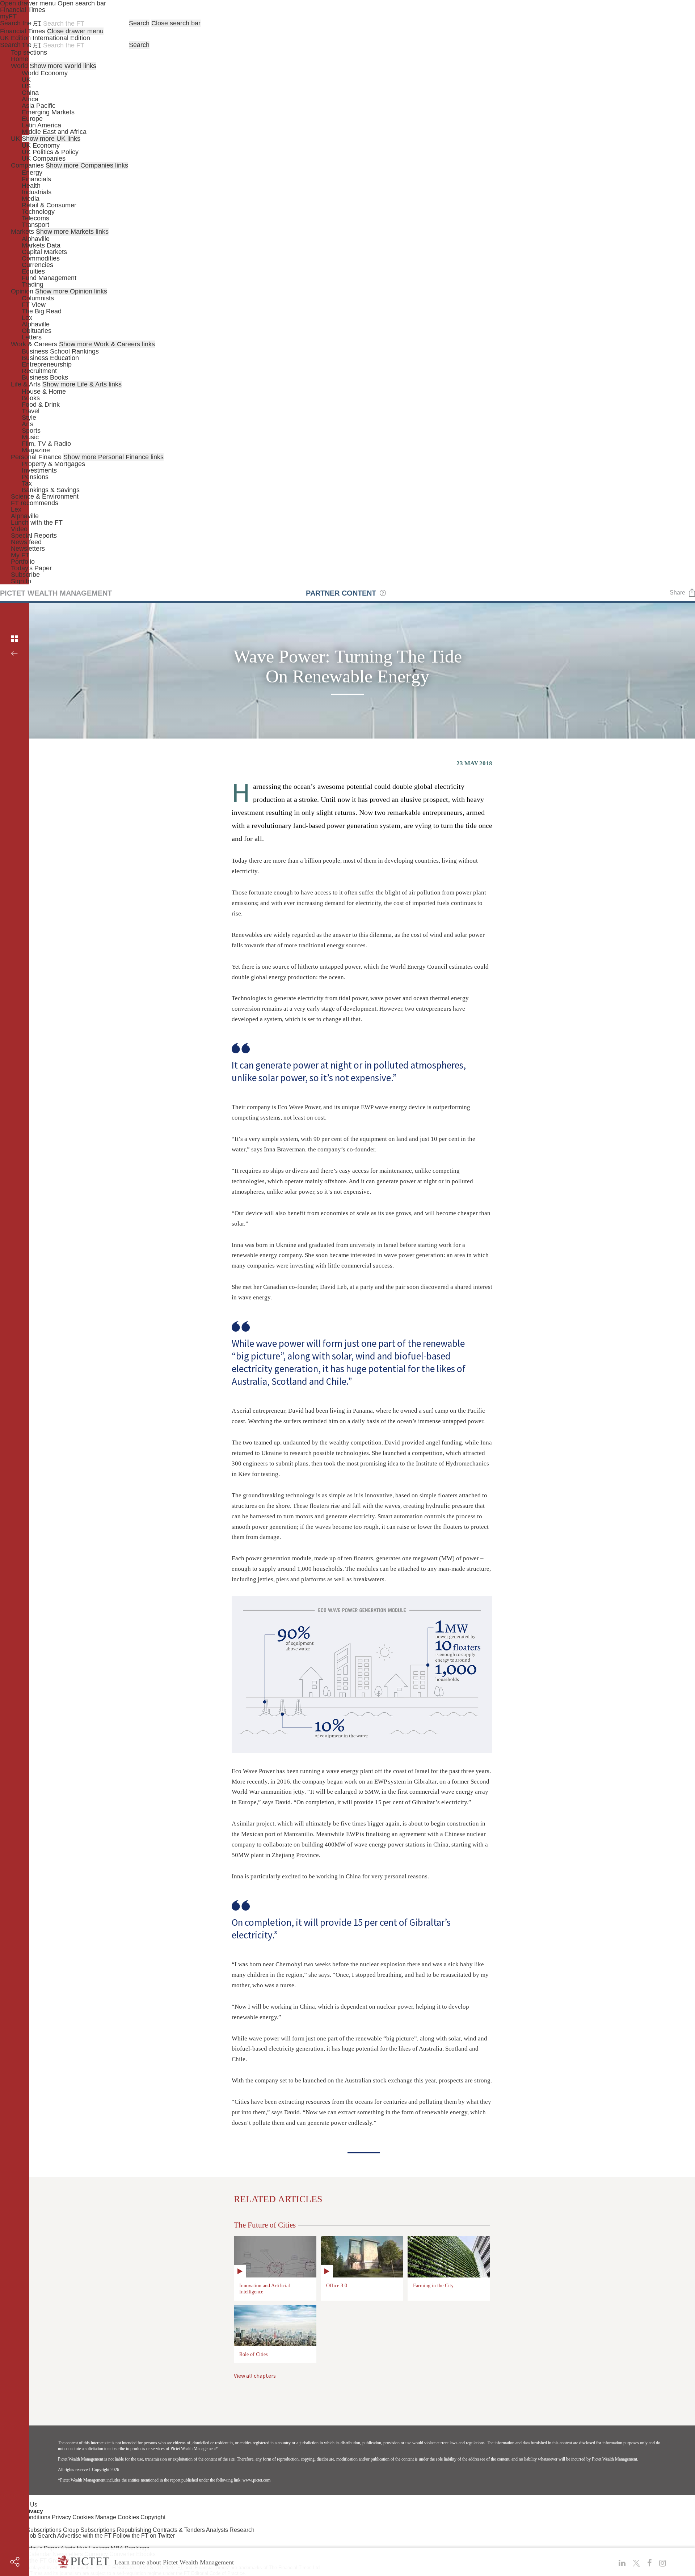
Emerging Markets (48, 112)
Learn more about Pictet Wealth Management (174, 2562)
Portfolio (23, 562)
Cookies (83, 2517)
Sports (31, 431)
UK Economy (41, 145)
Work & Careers (34, 344)
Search (139, 23)
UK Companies (44, 158)
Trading (33, 284)
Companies (27, 165)
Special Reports (34, 536)
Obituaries (37, 331)
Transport (35, 225)
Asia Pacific (39, 106)
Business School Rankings (60, 351)
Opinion (22, 291)
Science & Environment (45, 496)
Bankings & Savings (51, 490)
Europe (32, 119)
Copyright (153, 2517)
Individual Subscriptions (31, 2530)
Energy (32, 173)
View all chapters (255, 2376)
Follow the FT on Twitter (144, 2536)
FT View (34, 305)
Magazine (36, 450)
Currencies (37, 265)
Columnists (38, 298)
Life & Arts (26, 384)
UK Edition (15, 38)
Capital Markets (44, 252)
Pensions (35, 477)
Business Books (45, 377)
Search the (21, 23)
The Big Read (42, 311)
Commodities (41, 258)
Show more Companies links (87, 165)
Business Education (50, 358)
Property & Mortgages (53, 464)
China (30, 93)
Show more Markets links (72, 232)
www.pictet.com (256, 2480)
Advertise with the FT (84, 2536)
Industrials (37, 192)
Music (30, 437)
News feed (26, 542)
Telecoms (35, 218)
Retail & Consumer (49, 205)
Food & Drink (41, 405)
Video (19, 529)
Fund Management (49, 278)
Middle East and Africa (54, 132)
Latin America (41, 125)
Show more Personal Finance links (113, 457)
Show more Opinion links (71, 291)
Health (31, 186)
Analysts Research (230, 2530)
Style (29, 418)
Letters (32, 337)
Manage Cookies (117, 2517)
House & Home (44, 392)
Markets (22, 232)
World (19, 66)
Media (31, 199)
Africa (30, 99)
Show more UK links (51, 139)
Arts (28, 424)
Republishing (134, 2530)
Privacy (61, 2517)
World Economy (45, 73)
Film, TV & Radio (46, 444)
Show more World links (63, 66)
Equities (33, 271)
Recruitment (39, 371)
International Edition (61, 38)
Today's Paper (31, 568)
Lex (27, 318)
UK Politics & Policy (50, 152)
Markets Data (41, 245)
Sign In (21, 581)
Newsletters (28, 549)
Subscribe (25, 575)
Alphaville (36, 239)
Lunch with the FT (37, 523)
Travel (31, 411)
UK (26, 80)
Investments (39, 470)
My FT (20, 555)
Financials (36, 179)
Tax (27, 483)
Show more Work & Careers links (107, 344)
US (26, 86)
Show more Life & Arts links (82, 384)
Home (20, 59)
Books (31, 398)
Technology (38, 212)
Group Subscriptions (89, 2530)
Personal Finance (36, 457)
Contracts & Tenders (179, 2530)
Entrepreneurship (47, 364)
